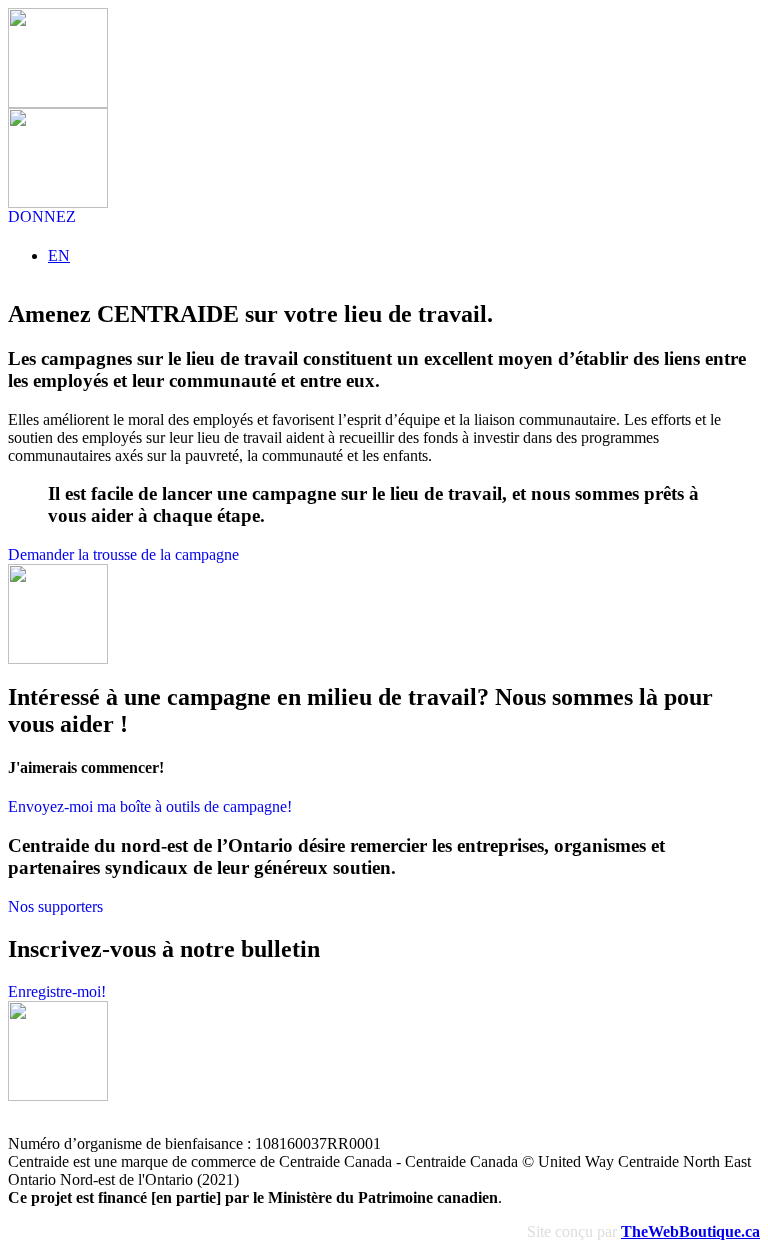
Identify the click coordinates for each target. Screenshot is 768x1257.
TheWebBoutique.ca (690, 1231)
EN (59, 255)
